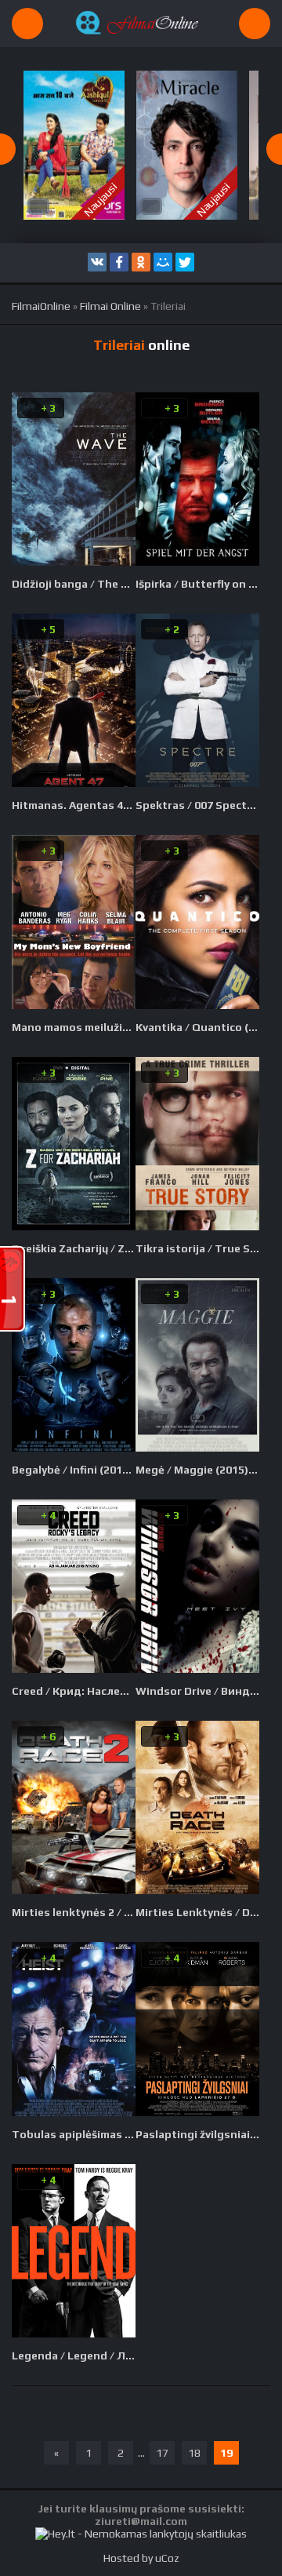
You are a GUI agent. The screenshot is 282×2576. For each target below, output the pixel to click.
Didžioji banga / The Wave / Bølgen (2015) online (74, 584)
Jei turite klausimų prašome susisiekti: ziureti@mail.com (141, 2515)
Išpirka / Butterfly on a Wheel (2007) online (197, 584)
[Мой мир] (163, 262)
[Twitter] (185, 262)
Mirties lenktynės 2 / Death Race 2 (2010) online (74, 1912)
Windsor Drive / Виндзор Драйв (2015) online (197, 1691)
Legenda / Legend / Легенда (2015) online (74, 2356)
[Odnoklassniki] (141, 262)
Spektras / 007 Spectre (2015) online (197, 805)
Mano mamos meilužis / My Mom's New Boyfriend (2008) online (74, 1027)
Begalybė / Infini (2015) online (74, 1470)
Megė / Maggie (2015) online (197, 1470)
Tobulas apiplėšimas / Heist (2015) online (74, 2134)
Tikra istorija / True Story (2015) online (197, 1248)
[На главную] (141, 24)
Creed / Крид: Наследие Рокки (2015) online (74, 1691)
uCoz (167, 2558)
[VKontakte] (97, 262)
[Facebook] (119, 262)
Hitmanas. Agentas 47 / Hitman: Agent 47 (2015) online (74, 805)
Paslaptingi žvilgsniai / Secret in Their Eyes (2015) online (197, 2134)
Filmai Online (110, 306)
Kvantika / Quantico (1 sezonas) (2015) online (197, 1027)
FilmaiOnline (41, 306)
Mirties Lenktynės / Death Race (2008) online (197, 1912)
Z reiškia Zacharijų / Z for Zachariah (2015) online (74, 1248)
